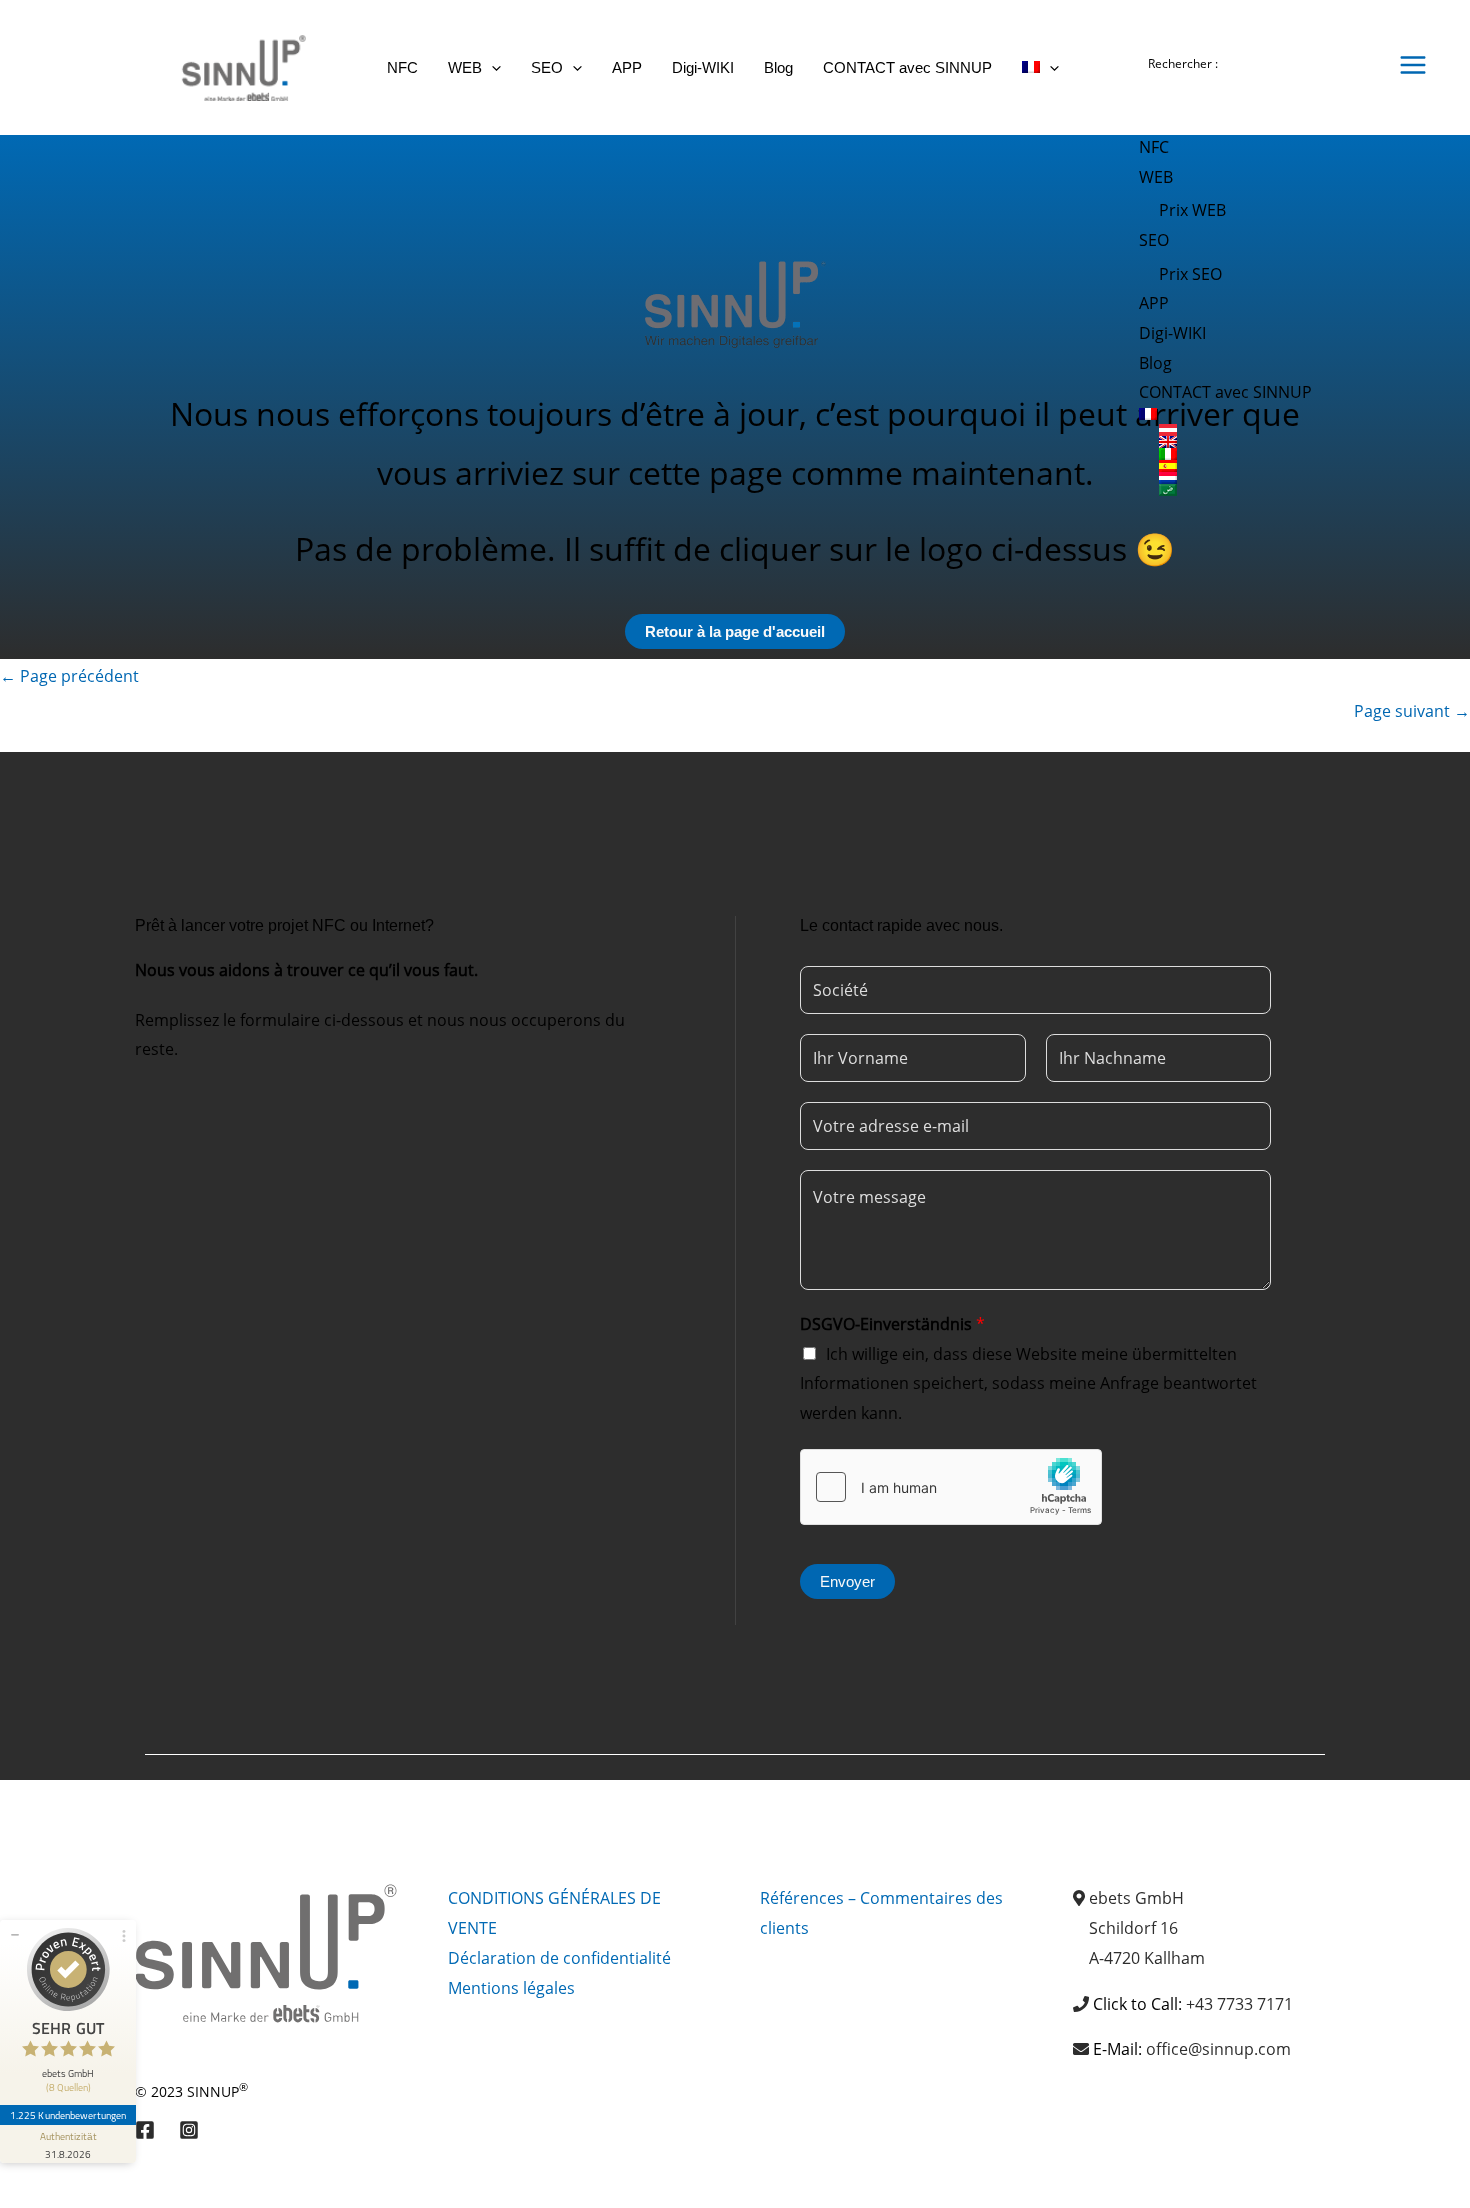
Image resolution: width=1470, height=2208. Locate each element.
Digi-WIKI (1172, 333)
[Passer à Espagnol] (1259, 466)
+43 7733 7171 (1239, 2004)
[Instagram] (189, 2130)
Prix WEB (1192, 210)
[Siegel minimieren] (15, 1935)
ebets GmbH (1136, 1898)
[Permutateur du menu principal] (1413, 65)
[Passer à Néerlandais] (1259, 478)
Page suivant (1412, 711)
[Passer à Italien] (1259, 454)
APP (1154, 303)
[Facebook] (145, 2130)
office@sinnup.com (1218, 2049)
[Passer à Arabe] (1259, 490)
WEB (1156, 177)
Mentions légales (511, 1988)
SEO (1154, 240)
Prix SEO (1190, 274)
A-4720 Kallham (1147, 1958)
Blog (1155, 363)
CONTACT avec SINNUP (1225, 392)
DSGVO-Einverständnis (892, 1324)
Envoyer (847, 1581)
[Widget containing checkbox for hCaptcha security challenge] (951, 1487)
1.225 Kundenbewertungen (68, 2115)
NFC (1154, 147)
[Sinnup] (235, 66)
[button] (491, 67)
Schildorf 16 (1133, 1928)
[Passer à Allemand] (1259, 430)
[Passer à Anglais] (1259, 442)
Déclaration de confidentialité (559, 1958)
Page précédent (69, 676)
